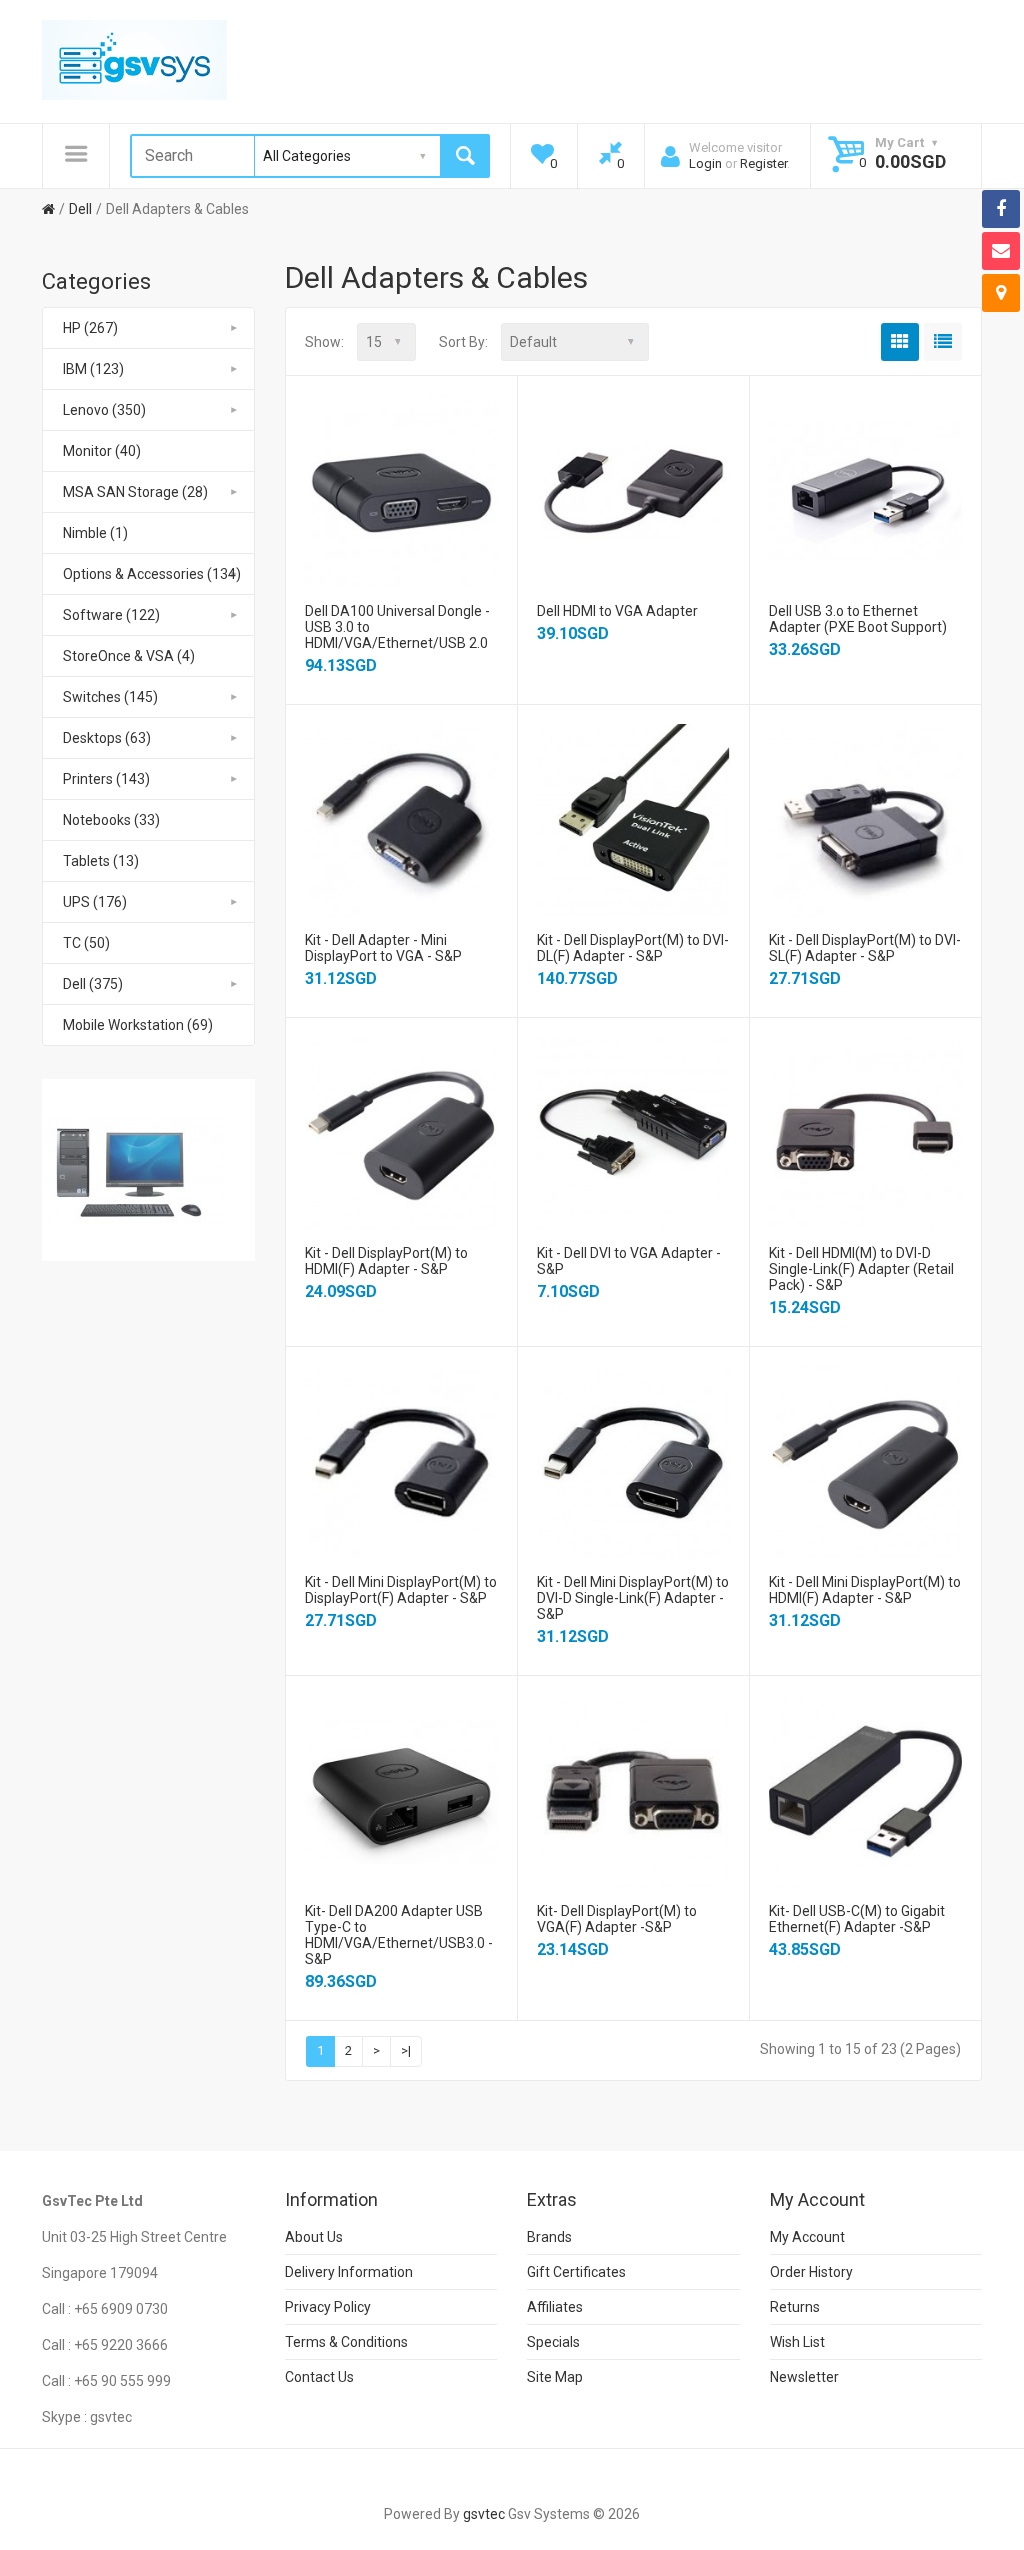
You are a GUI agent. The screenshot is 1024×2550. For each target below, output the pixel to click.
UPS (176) (95, 902)
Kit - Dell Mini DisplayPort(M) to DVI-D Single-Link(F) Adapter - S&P (633, 1598)
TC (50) (86, 943)
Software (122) (111, 615)
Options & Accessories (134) (152, 574)
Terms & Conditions (346, 2342)
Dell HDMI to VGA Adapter (617, 611)
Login (705, 163)
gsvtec (484, 2514)
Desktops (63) (107, 738)
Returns (795, 2307)
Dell (80, 209)
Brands (549, 2237)
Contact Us (319, 2377)
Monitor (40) (102, 451)
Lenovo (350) (104, 410)
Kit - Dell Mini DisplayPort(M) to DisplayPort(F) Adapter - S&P (401, 1590)
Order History (811, 2272)
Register (763, 163)
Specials (553, 2342)
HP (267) (90, 328)
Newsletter (804, 2377)
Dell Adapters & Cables (177, 209)
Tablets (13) (101, 861)
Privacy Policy (328, 2307)
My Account (807, 2237)
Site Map (555, 2377)
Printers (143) (106, 779)
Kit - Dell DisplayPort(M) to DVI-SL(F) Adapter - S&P (865, 948)
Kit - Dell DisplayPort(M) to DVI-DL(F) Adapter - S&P (633, 948)
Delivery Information (349, 2272)
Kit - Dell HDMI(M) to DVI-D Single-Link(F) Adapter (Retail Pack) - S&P (861, 1269)
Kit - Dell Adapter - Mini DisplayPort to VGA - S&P (383, 948)
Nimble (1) (95, 533)
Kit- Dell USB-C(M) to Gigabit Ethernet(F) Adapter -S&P (857, 1919)
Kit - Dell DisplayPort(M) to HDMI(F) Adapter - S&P (386, 1261)
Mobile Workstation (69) (138, 1025)
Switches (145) (110, 697)
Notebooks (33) (111, 820)
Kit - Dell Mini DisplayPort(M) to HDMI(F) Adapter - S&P (865, 1590)
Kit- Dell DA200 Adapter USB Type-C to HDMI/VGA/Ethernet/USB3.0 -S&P (399, 1935)
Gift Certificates (576, 2272)
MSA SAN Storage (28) (135, 492)
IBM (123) (93, 369)
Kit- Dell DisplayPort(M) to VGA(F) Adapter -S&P (617, 1919)
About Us (314, 2237)
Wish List (797, 2342)
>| (406, 2050)
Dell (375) (93, 984)
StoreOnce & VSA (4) (129, 656)
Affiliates (555, 2307)
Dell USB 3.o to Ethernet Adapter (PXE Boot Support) (858, 619)
